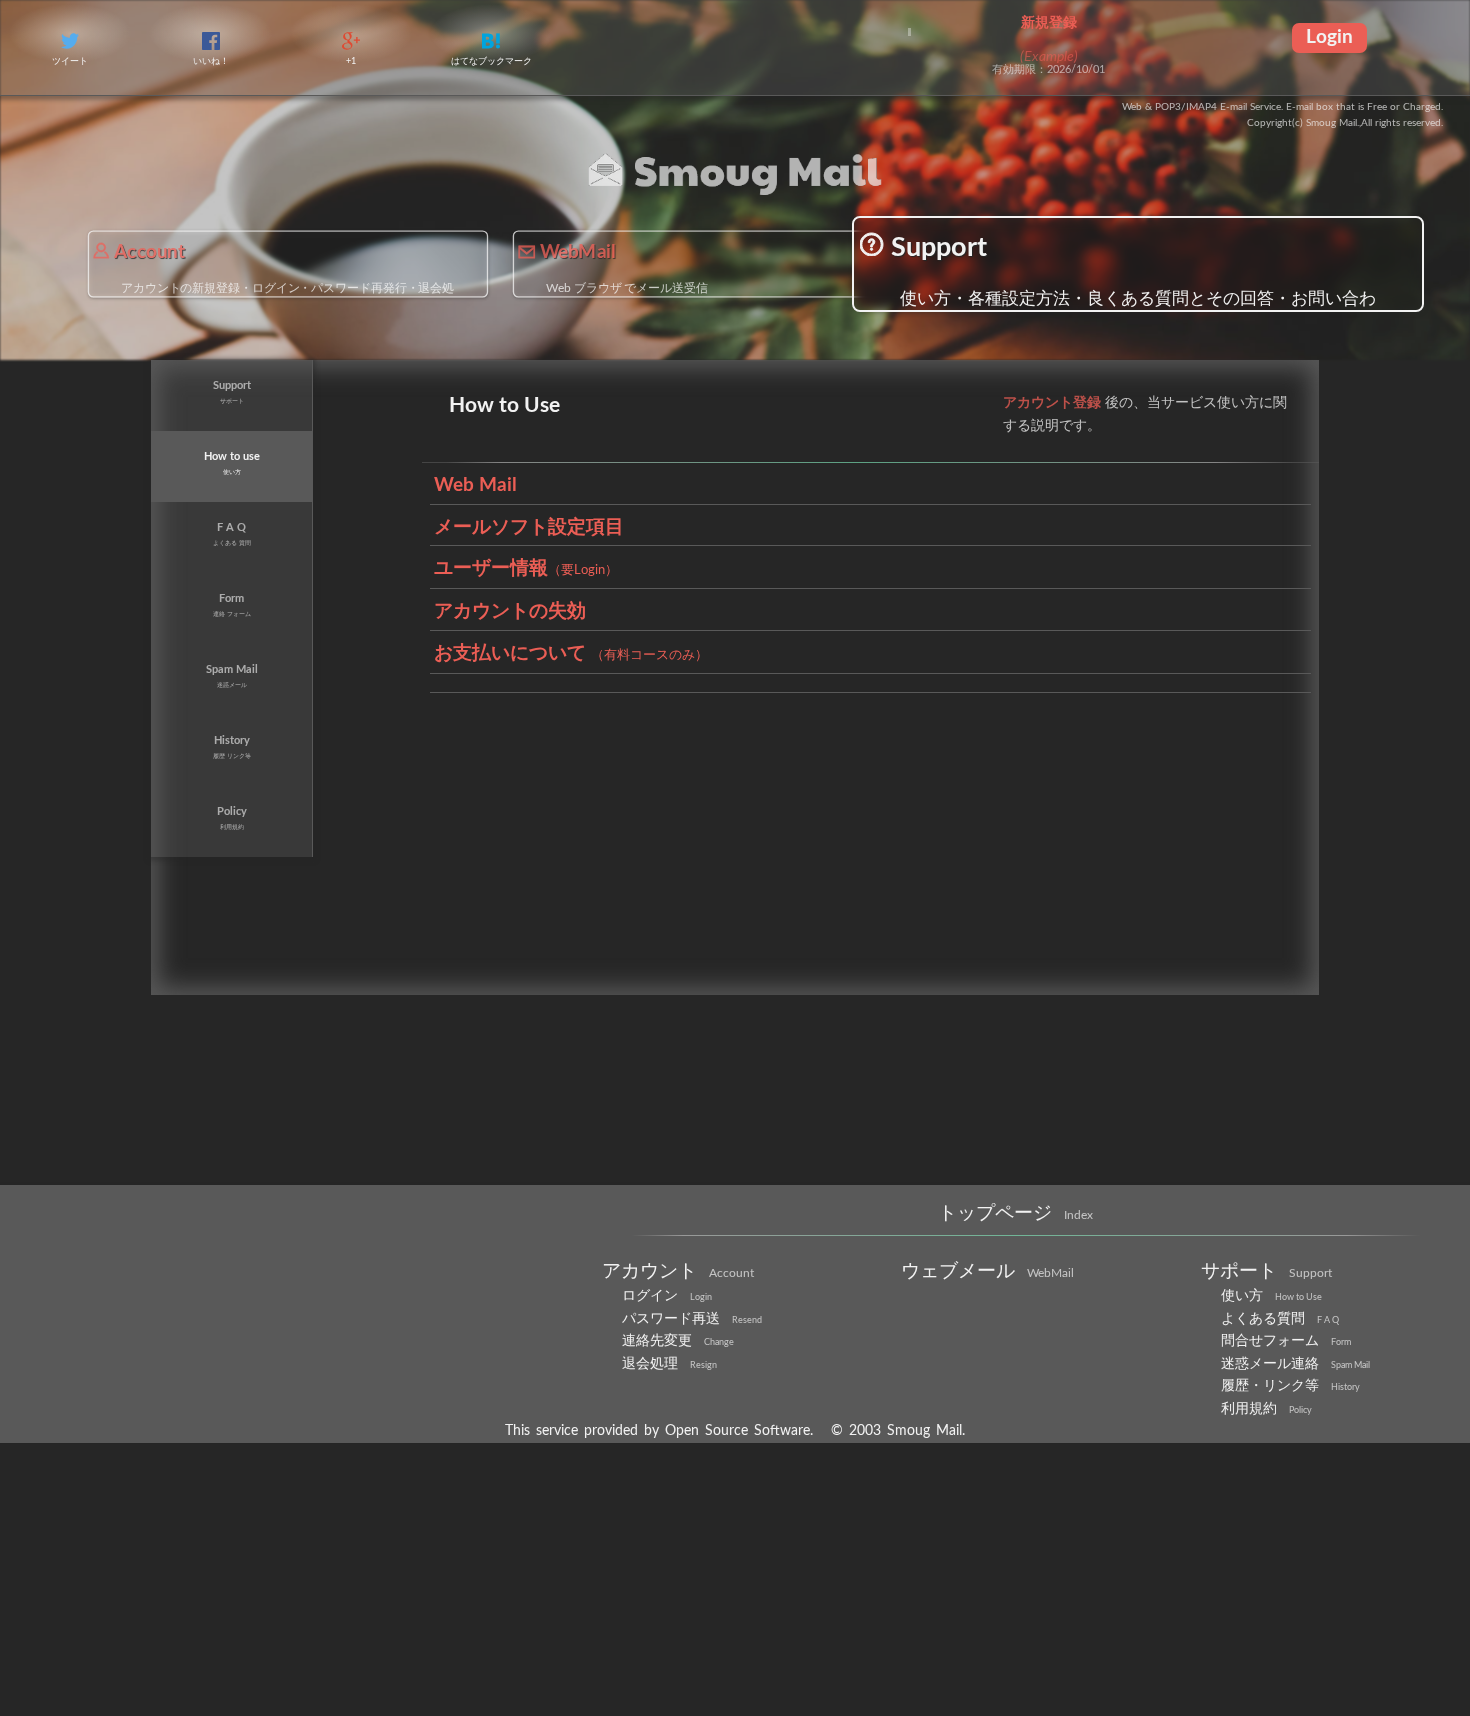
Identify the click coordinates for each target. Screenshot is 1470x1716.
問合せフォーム (1289, 1441)
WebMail (635, 268)
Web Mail (477, 588)
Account (185, 268)
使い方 (1273, 1389)
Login (1329, 39)
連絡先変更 (680, 1441)
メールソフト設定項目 (534, 641)
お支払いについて (579, 798)
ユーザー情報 (531, 693)
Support (1028, 256)
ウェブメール (990, 1363)
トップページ (1015, 1303)
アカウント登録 (1055, 483)
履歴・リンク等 (1294, 1493)
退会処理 (671, 1467)
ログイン (669, 1389)
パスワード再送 (695, 1415)
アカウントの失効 (514, 746)
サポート (1268, 1363)
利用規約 (1268, 1519)
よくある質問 (1283, 1415)
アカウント (680, 1363)
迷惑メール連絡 (1299, 1467)
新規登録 (1049, 22)
